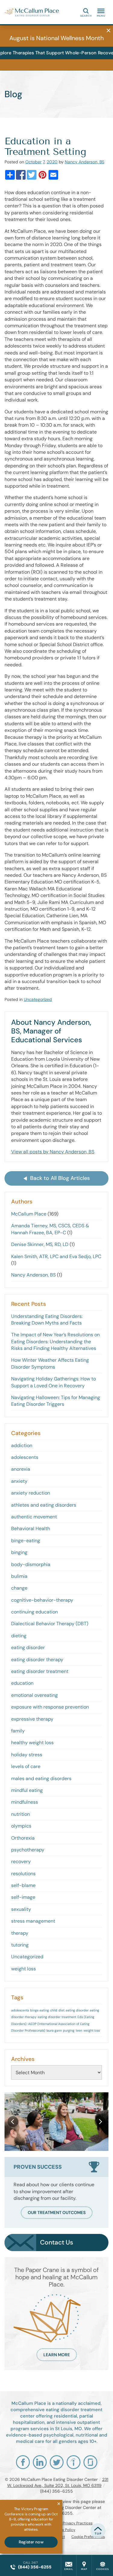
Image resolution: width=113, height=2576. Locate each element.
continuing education (35, 1612)
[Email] (53, 175)
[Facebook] (21, 175)
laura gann (54, 2030)
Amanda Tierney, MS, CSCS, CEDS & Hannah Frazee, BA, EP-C (50, 1229)
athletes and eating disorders (44, 1505)
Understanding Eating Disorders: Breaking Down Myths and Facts (47, 1320)
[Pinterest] (42, 175)
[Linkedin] (40, 2462)
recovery (21, 1862)
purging (69, 2030)
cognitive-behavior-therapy (42, 1600)
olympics (21, 1826)
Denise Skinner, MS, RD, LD (40, 1244)
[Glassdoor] (90, 2462)
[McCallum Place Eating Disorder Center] (32, 12)
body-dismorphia (31, 1564)
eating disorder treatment (40, 1671)
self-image (23, 1897)
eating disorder (28, 1647)
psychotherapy (28, 1850)
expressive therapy (32, 1719)
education (22, 1683)
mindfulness (25, 1802)
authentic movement (34, 1517)
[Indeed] (74, 2462)
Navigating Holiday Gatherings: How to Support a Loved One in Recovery (53, 1382)
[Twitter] (32, 175)
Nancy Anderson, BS (85, 162)
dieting (19, 1636)
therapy (20, 1933)
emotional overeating (35, 1695)
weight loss (24, 1969)
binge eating (39, 2010)
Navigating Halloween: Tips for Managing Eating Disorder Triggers (56, 1401)
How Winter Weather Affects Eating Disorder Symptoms (50, 1363)
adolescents (25, 1457)
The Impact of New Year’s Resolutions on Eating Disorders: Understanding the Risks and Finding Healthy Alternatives (55, 1341)
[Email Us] (69, 2565)
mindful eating (27, 1790)
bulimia (19, 1576)
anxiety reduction (31, 1493)
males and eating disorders (41, 1778)
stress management (33, 1921)
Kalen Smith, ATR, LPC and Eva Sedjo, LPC (56, 1256)
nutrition (20, 1814)
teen (79, 2030)
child (54, 2010)
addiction (22, 1445)
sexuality (21, 1909)
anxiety (19, 1481)
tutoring (20, 1945)
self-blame (23, 1885)
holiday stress (27, 1755)
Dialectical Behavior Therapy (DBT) (50, 1624)
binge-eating (26, 1541)
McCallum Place (29, 1214)
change (19, 1588)
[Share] (10, 175)
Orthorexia (23, 1838)
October (33, 162)
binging (19, 1552)
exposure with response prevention (50, 1707)
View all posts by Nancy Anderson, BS (53, 1152)
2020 (52, 162)
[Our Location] (84, 2565)
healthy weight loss (32, 1743)
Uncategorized (38, 999)
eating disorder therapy (37, 1660)
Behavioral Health (31, 1528)
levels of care (26, 1766)
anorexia (21, 1469)
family (18, 1731)
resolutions (23, 1874)
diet (61, 2010)
